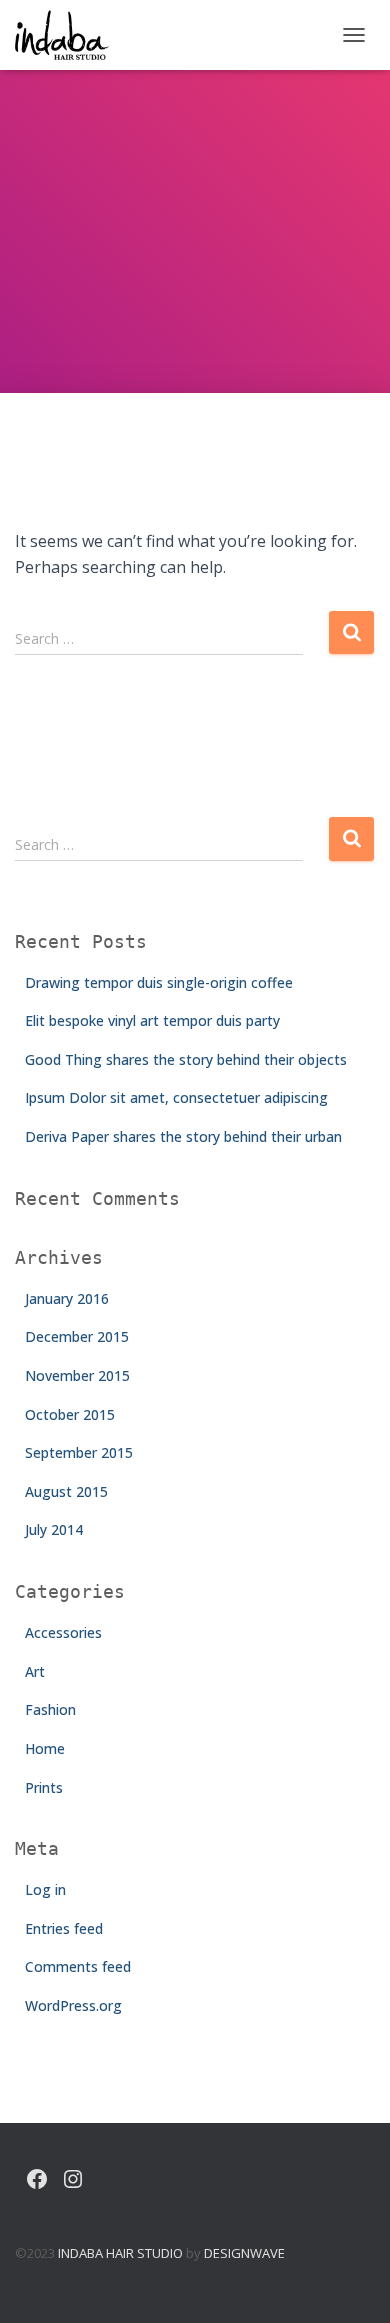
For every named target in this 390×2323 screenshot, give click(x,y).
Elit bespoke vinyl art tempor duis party (152, 1020)
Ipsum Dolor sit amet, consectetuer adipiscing (176, 1097)
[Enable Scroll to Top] (350, 2283)
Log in (45, 1889)
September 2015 (79, 1452)
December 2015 (77, 1336)
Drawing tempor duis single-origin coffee (159, 982)
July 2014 (54, 1529)
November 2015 (77, 1375)
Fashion (50, 1709)
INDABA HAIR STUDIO (120, 2253)
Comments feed (78, 1966)
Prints (44, 1787)
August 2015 (66, 1491)
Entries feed (64, 1928)
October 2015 (70, 1414)
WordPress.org (73, 2005)
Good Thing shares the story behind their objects (186, 1059)
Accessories (63, 1632)
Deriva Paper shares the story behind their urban (183, 1136)
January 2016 (67, 1298)
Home (45, 1748)
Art (35, 1671)
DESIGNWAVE (244, 2253)
